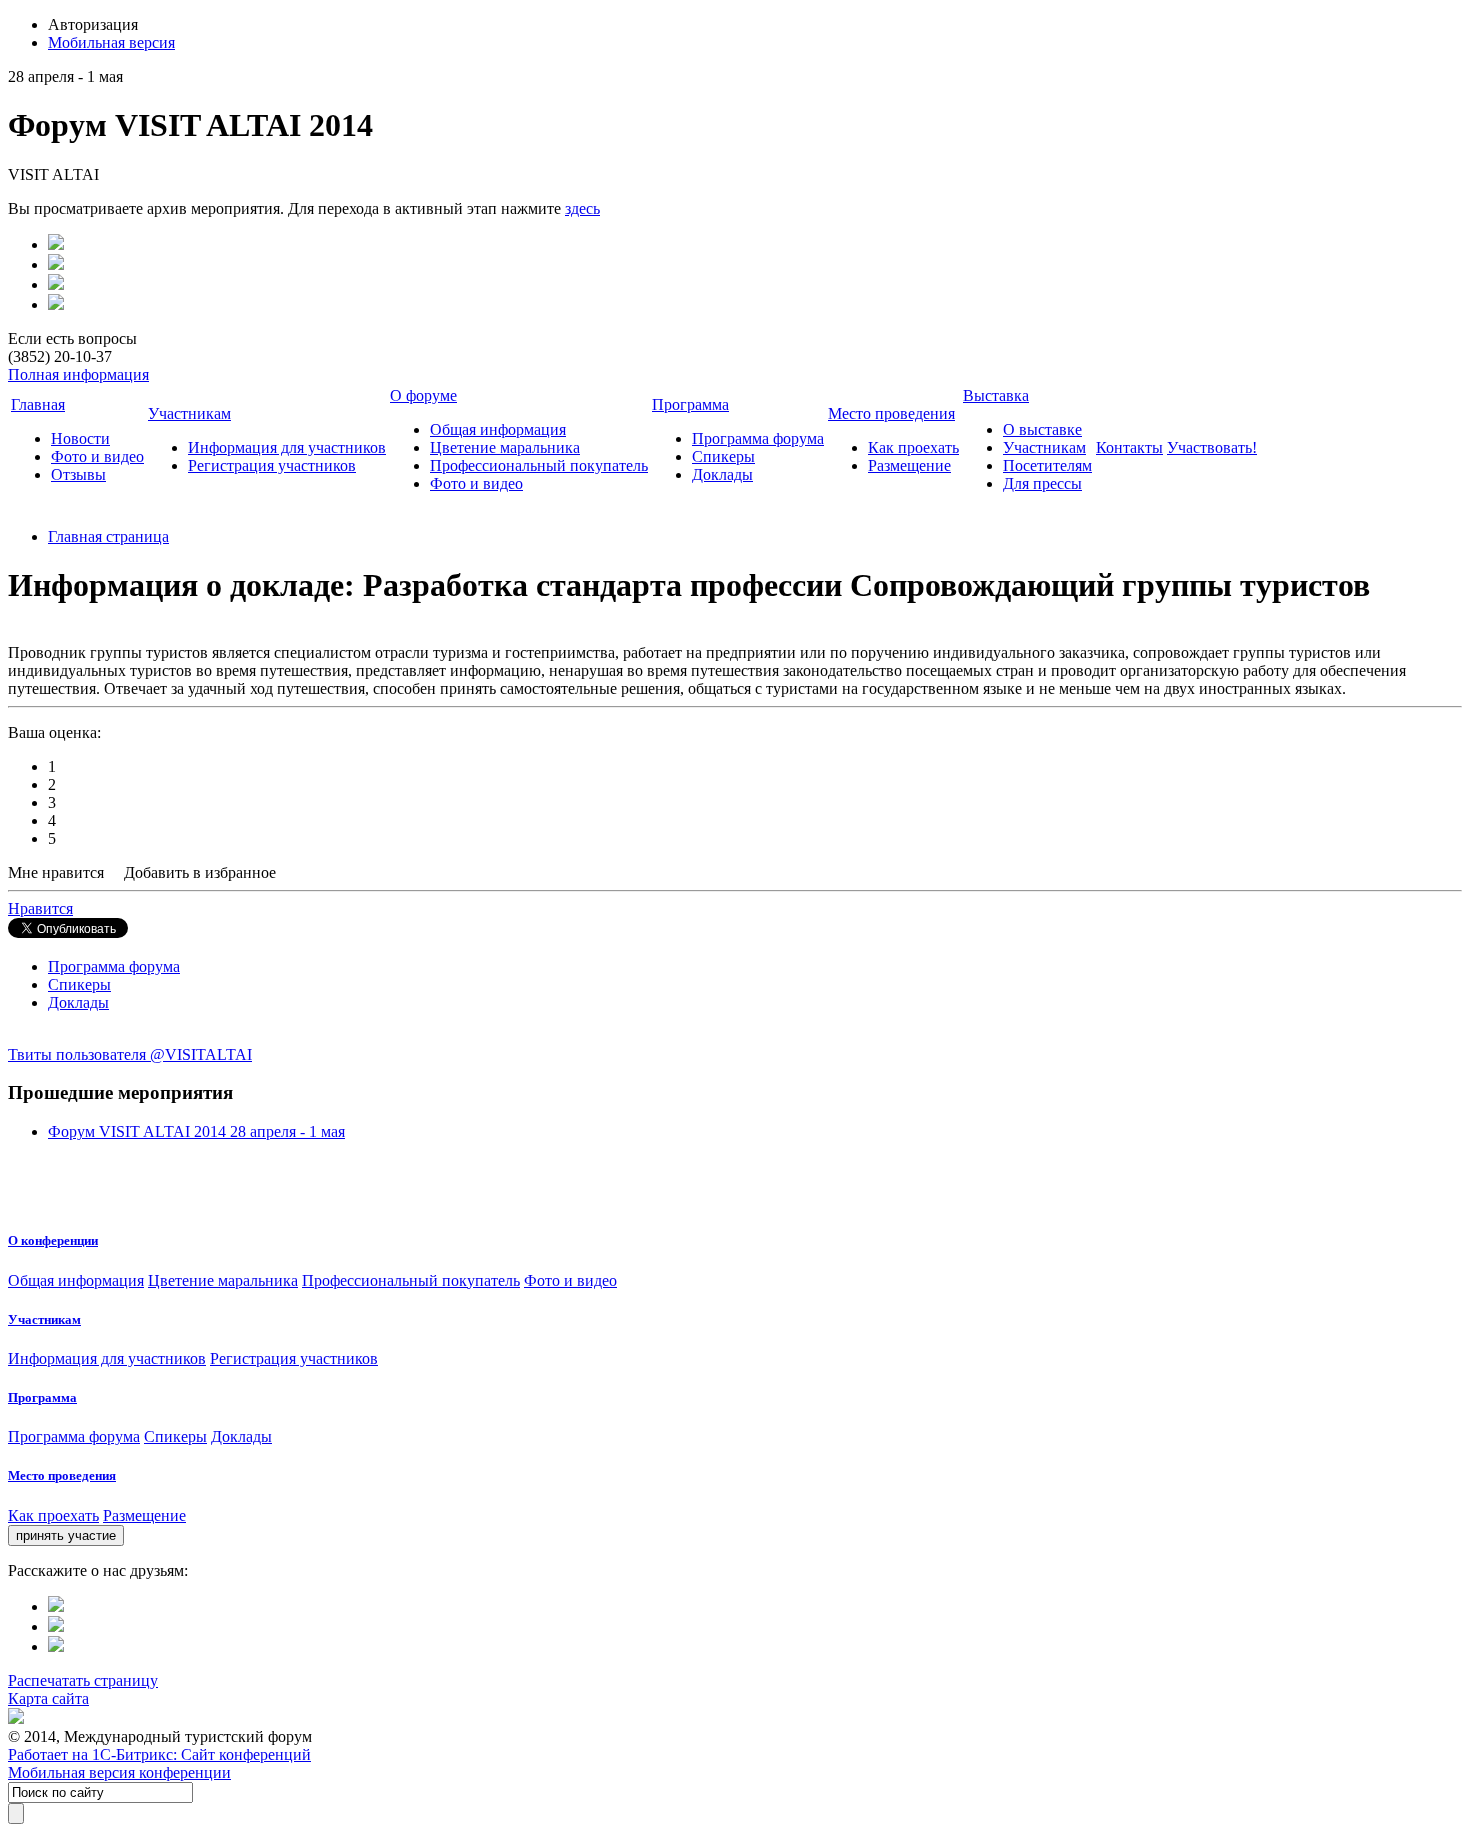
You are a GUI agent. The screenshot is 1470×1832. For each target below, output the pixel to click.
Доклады (722, 474)
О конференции (53, 1240)
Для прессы (1042, 483)
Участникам (189, 413)
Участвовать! (1212, 447)
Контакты (1129, 447)
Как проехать (913, 447)
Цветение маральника (505, 447)
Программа (690, 404)
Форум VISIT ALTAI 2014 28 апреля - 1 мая (196, 1131)
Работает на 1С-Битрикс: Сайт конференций (159, 1754)
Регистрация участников (272, 465)
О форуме (423, 395)
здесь (582, 208)
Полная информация (78, 374)
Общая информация (498, 429)
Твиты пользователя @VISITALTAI (130, 1054)
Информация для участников (287, 447)
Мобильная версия (111, 42)
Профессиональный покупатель (539, 465)
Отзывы (78, 474)
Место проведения (891, 413)
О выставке (1042, 429)
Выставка (996, 395)
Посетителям (1047, 465)
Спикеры (723, 456)
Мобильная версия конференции (119, 1772)
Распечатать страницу (83, 1680)
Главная (38, 404)
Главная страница (108, 536)
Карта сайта (48, 1698)
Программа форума (758, 438)
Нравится (40, 908)
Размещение (909, 465)
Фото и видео (97, 456)
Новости (80, 438)
